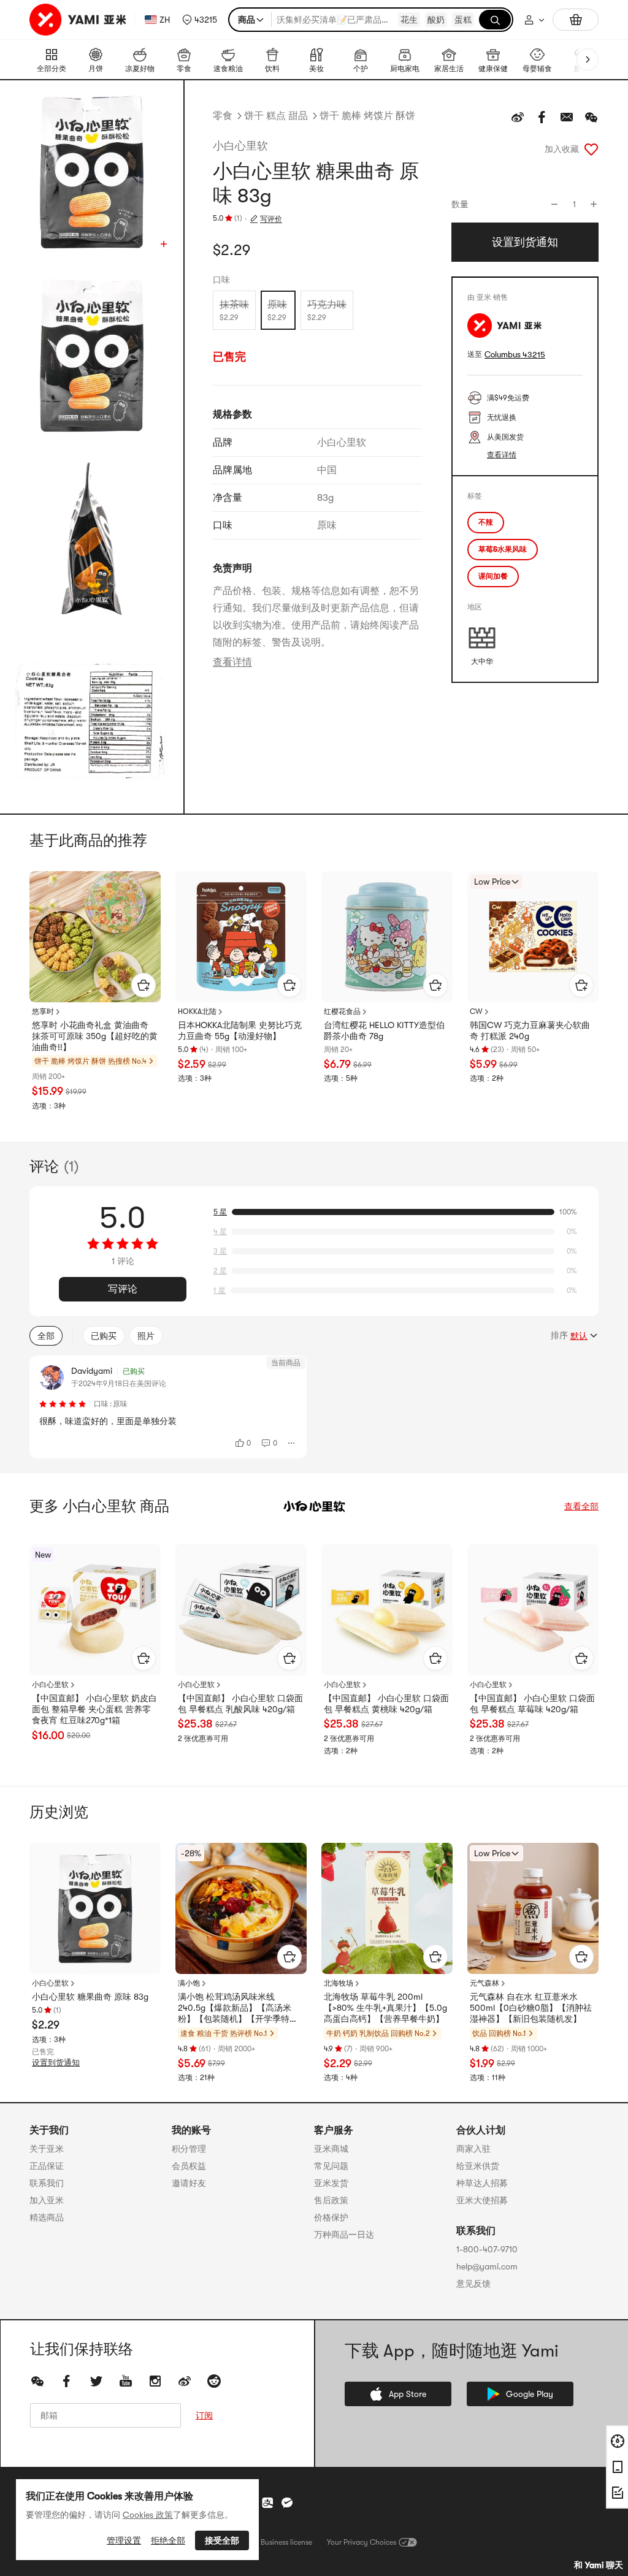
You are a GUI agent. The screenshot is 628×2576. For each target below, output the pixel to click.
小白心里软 (240, 146)
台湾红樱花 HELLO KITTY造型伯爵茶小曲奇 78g (384, 1031)
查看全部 (581, 1506)
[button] (200, 20)
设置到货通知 (56, 2063)
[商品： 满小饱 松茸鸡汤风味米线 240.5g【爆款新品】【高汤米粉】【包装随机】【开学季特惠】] (241, 1908)
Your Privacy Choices (362, 2542)
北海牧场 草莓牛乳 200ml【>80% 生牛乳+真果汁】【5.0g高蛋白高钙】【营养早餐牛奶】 (385, 2008)
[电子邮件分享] (567, 117)
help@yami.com (487, 2266)
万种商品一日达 (344, 2235)
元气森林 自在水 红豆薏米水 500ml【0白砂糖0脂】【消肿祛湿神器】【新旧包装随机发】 (531, 2008)
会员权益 (189, 2166)
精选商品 (47, 2217)
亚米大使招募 (482, 2200)
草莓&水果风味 (503, 549)
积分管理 (189, 2149)
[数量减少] (554, 204)
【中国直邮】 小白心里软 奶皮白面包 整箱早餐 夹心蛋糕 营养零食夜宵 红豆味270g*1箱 (94, 1709)
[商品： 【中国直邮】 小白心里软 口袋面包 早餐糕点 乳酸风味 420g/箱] (241, 1610)
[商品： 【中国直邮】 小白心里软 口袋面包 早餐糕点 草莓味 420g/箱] (533, 1610)
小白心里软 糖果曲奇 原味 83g (90, 1997)
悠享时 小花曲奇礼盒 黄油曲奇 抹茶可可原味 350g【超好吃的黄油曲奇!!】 (95, 1036)
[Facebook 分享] (542, 117)
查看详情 (232, 662)
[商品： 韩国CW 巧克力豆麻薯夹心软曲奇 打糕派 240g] (533, 937)
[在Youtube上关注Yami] (126, 2381)
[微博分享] (518, 117)
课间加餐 (493, 576)
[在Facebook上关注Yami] (67, 2381)
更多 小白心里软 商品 (99, 1506)
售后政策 (331, 2200)
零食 (223, 116)
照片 (146, 1336)
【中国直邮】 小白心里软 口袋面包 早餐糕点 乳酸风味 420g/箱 (240, 1704)
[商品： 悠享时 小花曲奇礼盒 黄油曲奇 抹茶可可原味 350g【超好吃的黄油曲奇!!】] (95, 937)
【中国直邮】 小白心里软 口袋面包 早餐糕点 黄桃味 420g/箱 (386, 1704)
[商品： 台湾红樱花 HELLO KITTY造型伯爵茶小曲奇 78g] (387, 937)
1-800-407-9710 (487, 2249)
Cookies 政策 (148, 2515)
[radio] (234, 310)
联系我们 (47, 2183)
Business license (286, 2542)
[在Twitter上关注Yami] (96, 2381)
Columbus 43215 (515, 355)
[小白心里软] (314, 1506)
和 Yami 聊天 (599, 2565)
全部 (46, 1336)
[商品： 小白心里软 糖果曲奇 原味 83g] (95, 1908)
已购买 (104, 1336)
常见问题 (331, 2166)
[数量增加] (594, 204)
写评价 (271, 219)
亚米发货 (331, 2183)
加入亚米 (47, 2200)
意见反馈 (473, 2284)
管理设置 (124, 2540)
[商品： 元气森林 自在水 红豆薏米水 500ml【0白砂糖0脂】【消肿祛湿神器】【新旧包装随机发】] (533, 1908)
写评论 (123, 1289)
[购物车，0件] (576, 20)
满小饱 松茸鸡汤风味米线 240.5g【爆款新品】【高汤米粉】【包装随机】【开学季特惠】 (235, 2008)
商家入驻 (473, 2149)
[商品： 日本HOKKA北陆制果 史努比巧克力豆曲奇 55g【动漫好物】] (241, 937)
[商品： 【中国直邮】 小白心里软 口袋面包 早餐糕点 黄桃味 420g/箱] (387, 1610)
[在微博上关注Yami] (185, 2381)
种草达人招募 (482, 2183)
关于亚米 (47, 2149)
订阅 (204, 2415)
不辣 (486, 522)
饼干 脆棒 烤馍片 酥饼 (367, 116)
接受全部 (222, 2540)
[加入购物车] (144, 985)
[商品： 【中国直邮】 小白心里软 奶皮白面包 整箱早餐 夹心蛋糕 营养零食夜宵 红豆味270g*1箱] (95, 1610)
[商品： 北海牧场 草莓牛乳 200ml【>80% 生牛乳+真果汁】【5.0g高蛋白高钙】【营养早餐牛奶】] (387, 1908)
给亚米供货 (478, 2166)
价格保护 (331, 2217)
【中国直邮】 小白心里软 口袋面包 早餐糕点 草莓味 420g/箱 (532, 1704)
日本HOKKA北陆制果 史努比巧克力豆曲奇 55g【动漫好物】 (240, 1031)
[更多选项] (292, 1443)
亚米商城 (331, 2149)
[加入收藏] (591, 149)
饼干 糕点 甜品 (276, 116)
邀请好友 (189, 2183)
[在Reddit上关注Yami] (214, 2381)
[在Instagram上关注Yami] (155, 2381)
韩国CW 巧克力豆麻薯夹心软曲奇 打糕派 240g (530, 1031)
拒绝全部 (168, 2540)
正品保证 (47, 2166)
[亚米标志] (79, 20)
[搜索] (495, 20)
